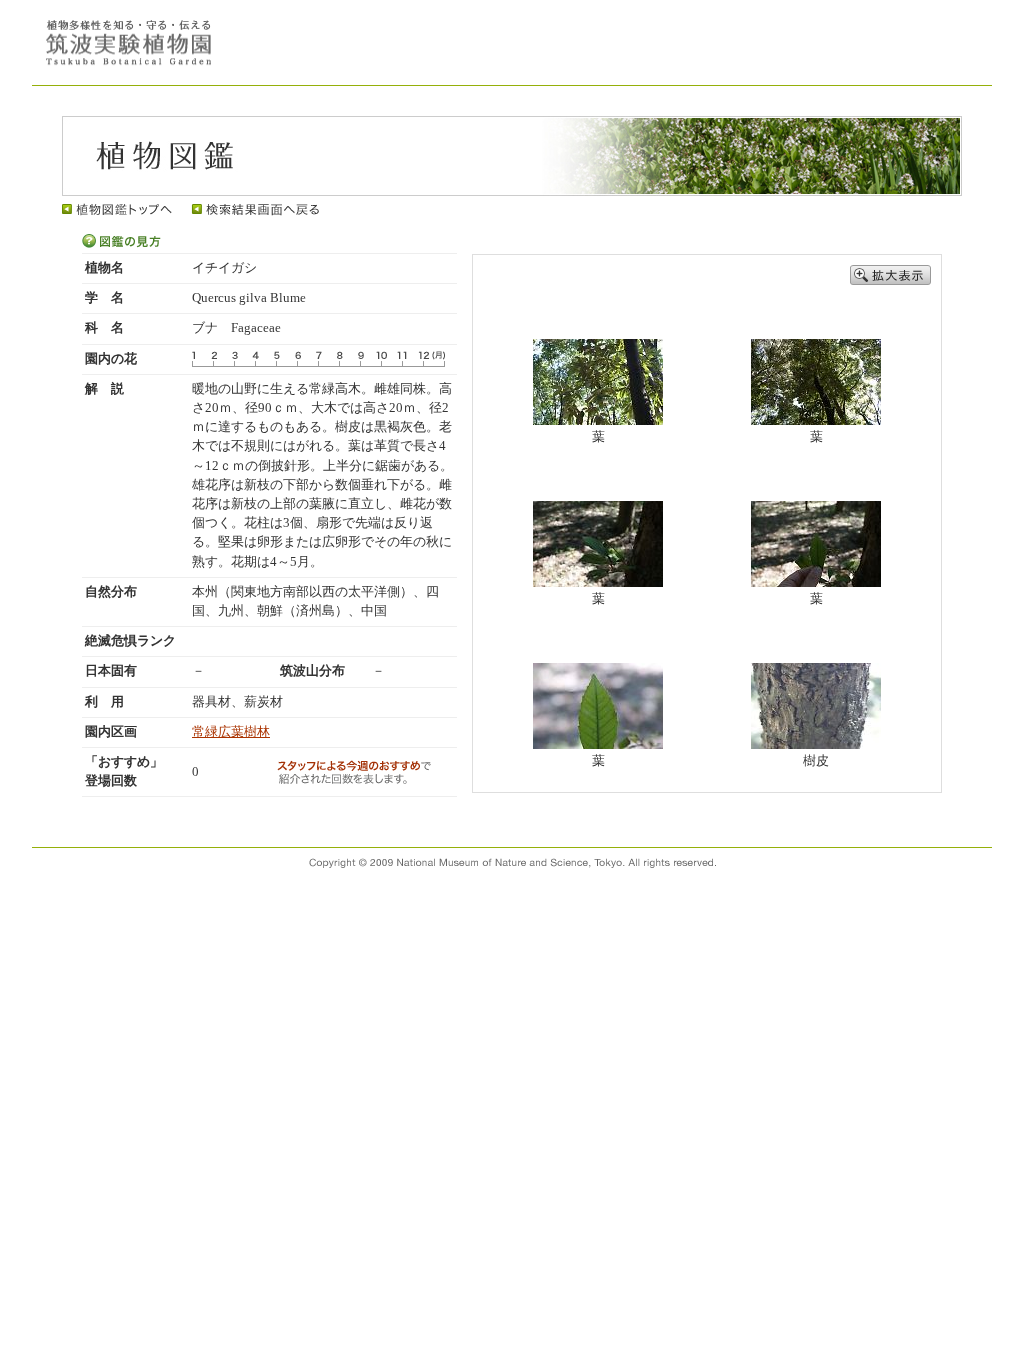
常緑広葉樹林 (231, 732)
